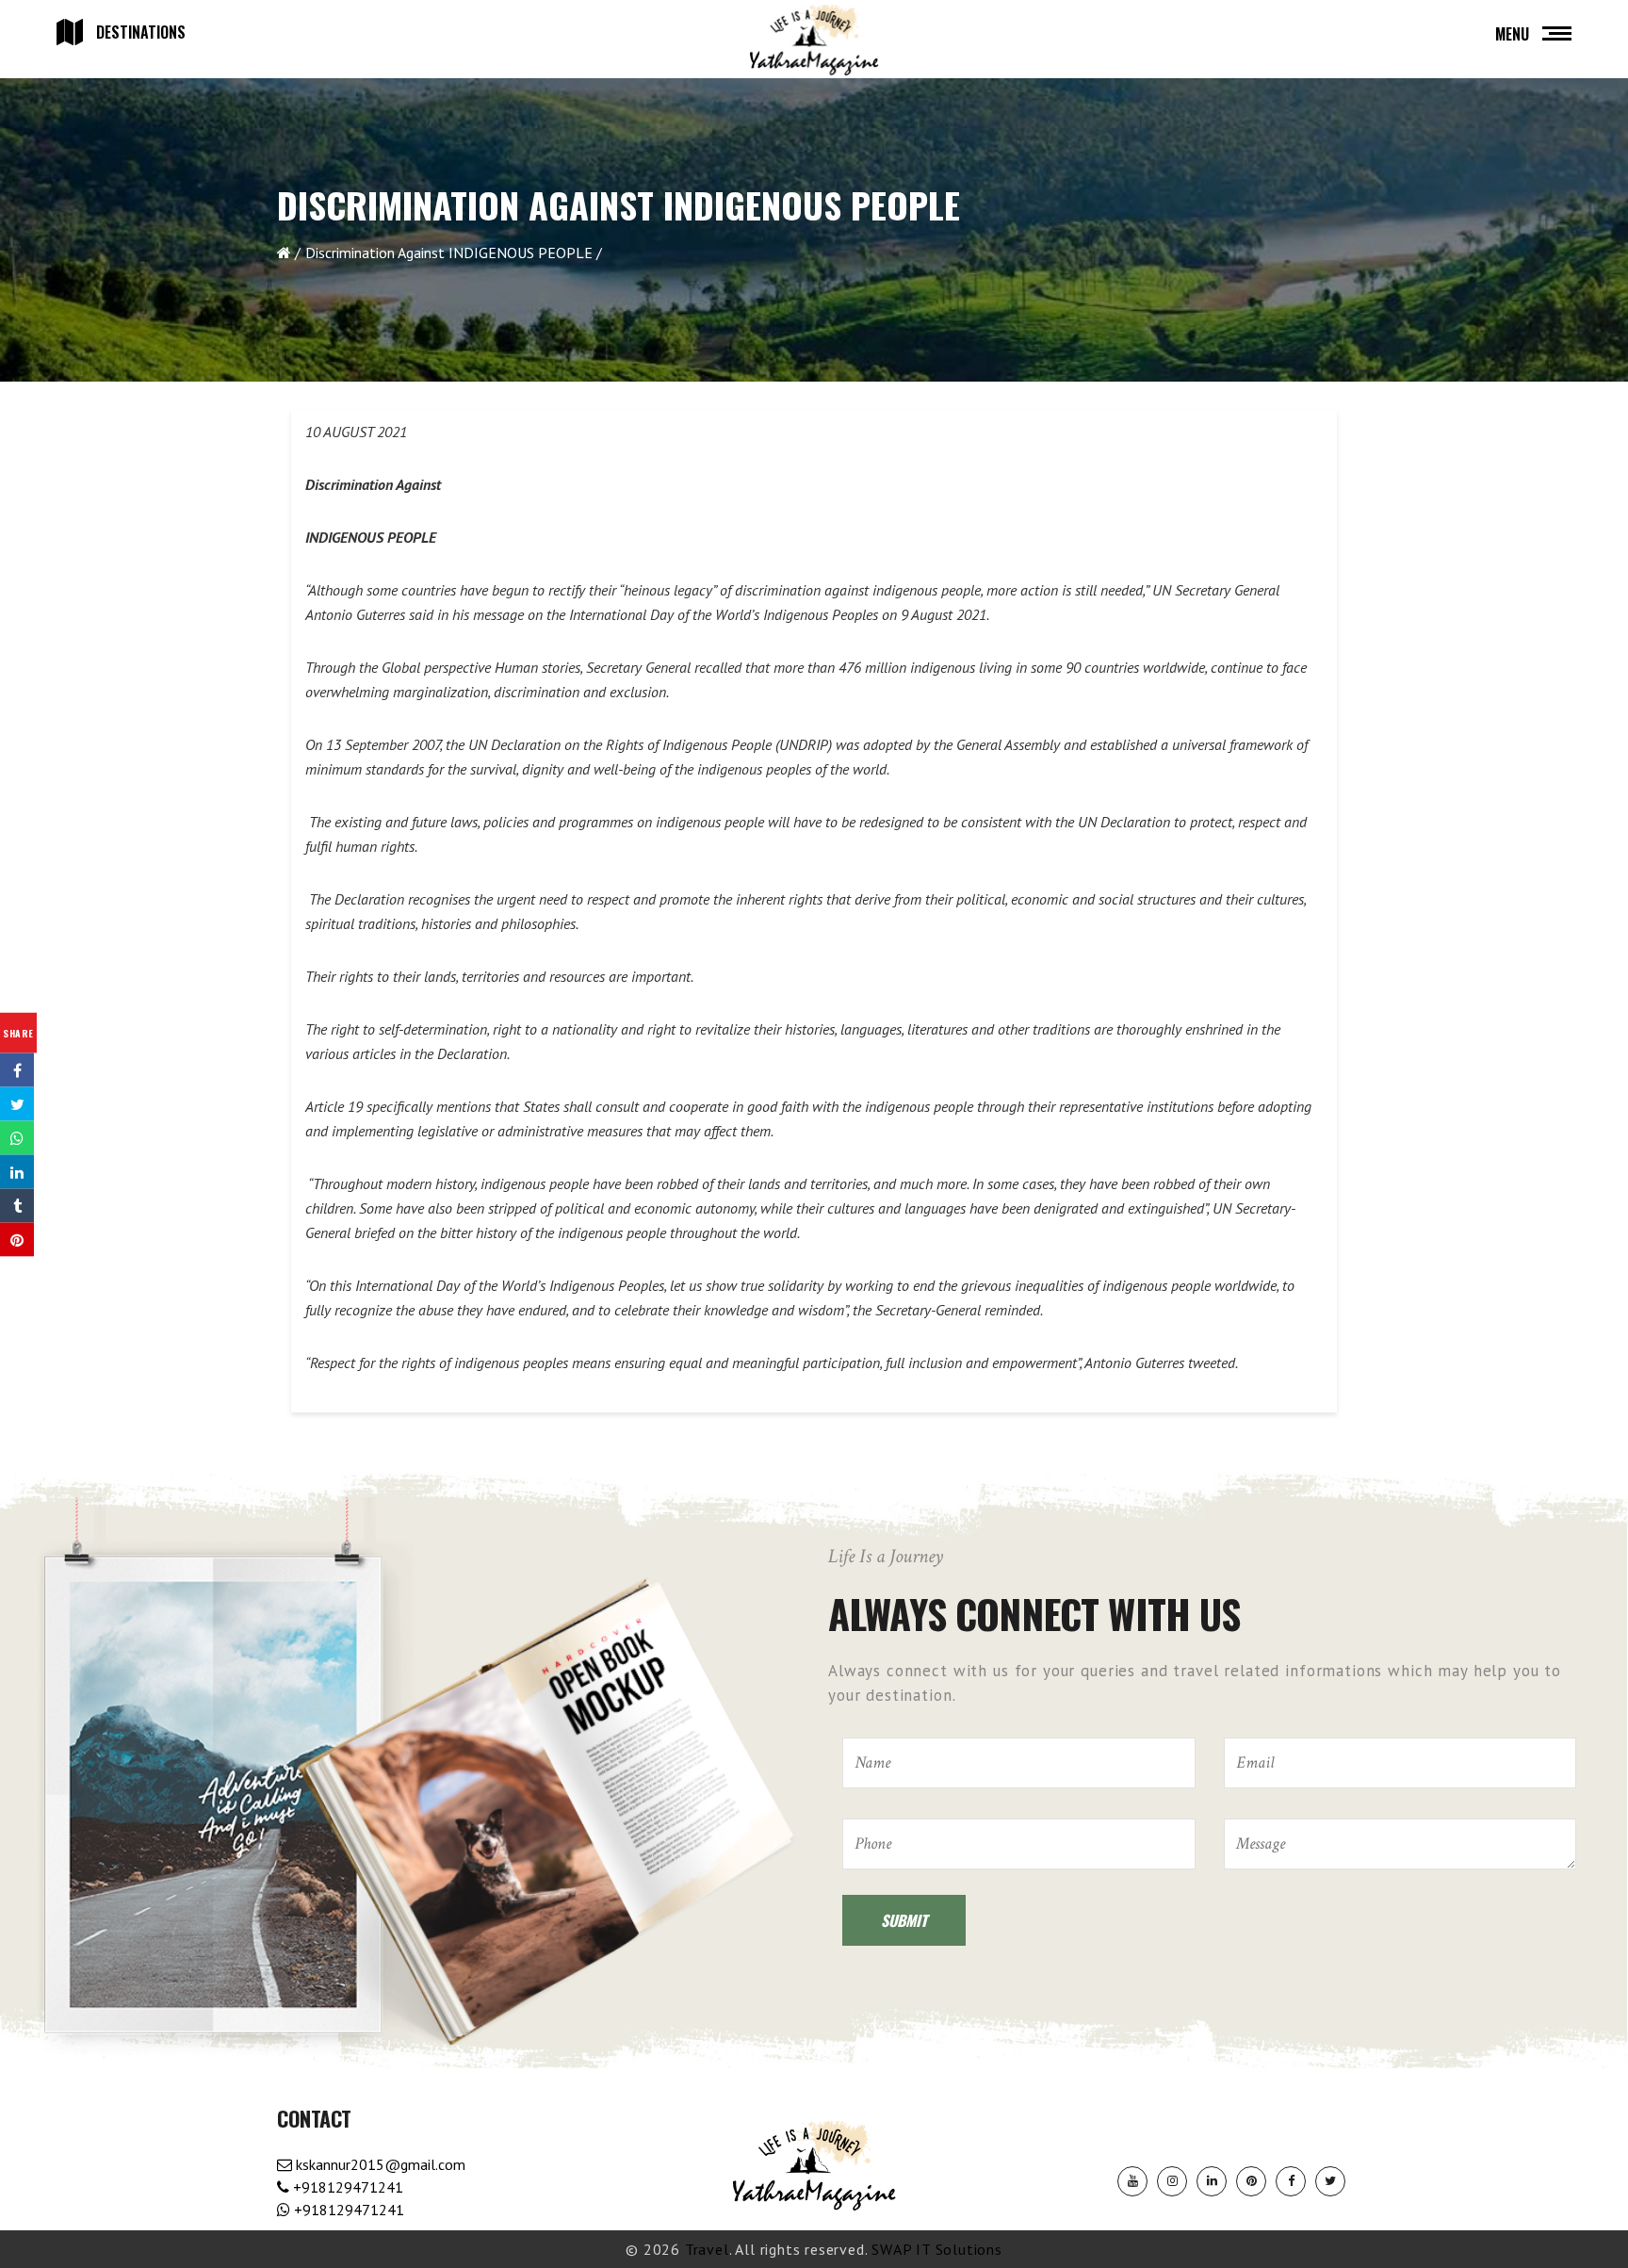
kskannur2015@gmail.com (379, 2164)
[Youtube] (1132, 2181)
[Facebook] (1291, 2181)
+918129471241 (346, 2187)
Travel (707, 2249)
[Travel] (814, 41)
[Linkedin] (1212, 2181)
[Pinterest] (1251, 2181)
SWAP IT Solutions (937, 2249)
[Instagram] (1172, 2181)
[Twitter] (1330, 2181)
